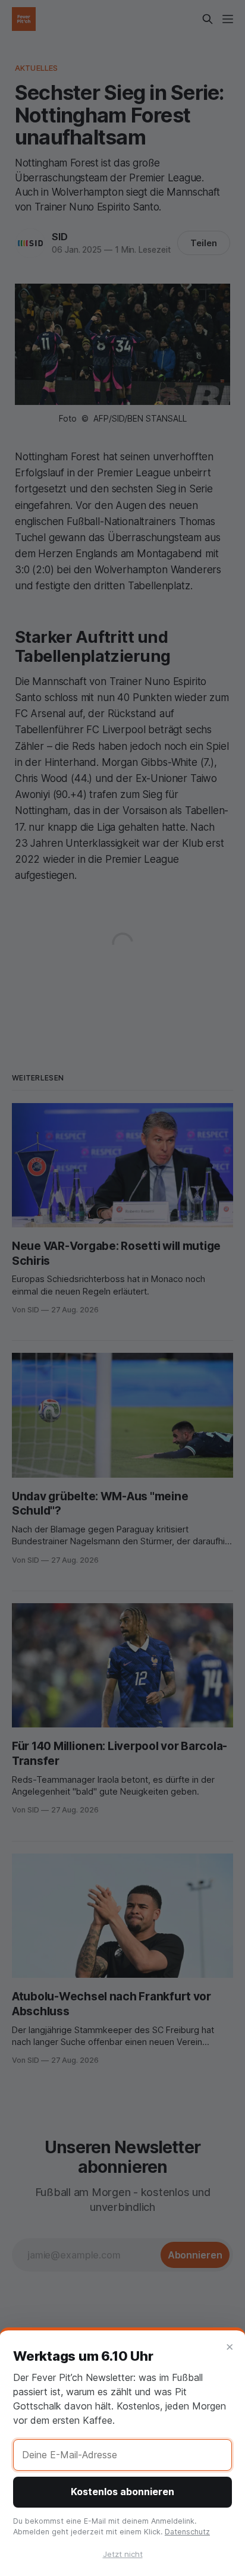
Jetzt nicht (123, 2554)
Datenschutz (187, 2532)
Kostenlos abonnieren (122, 2492)
